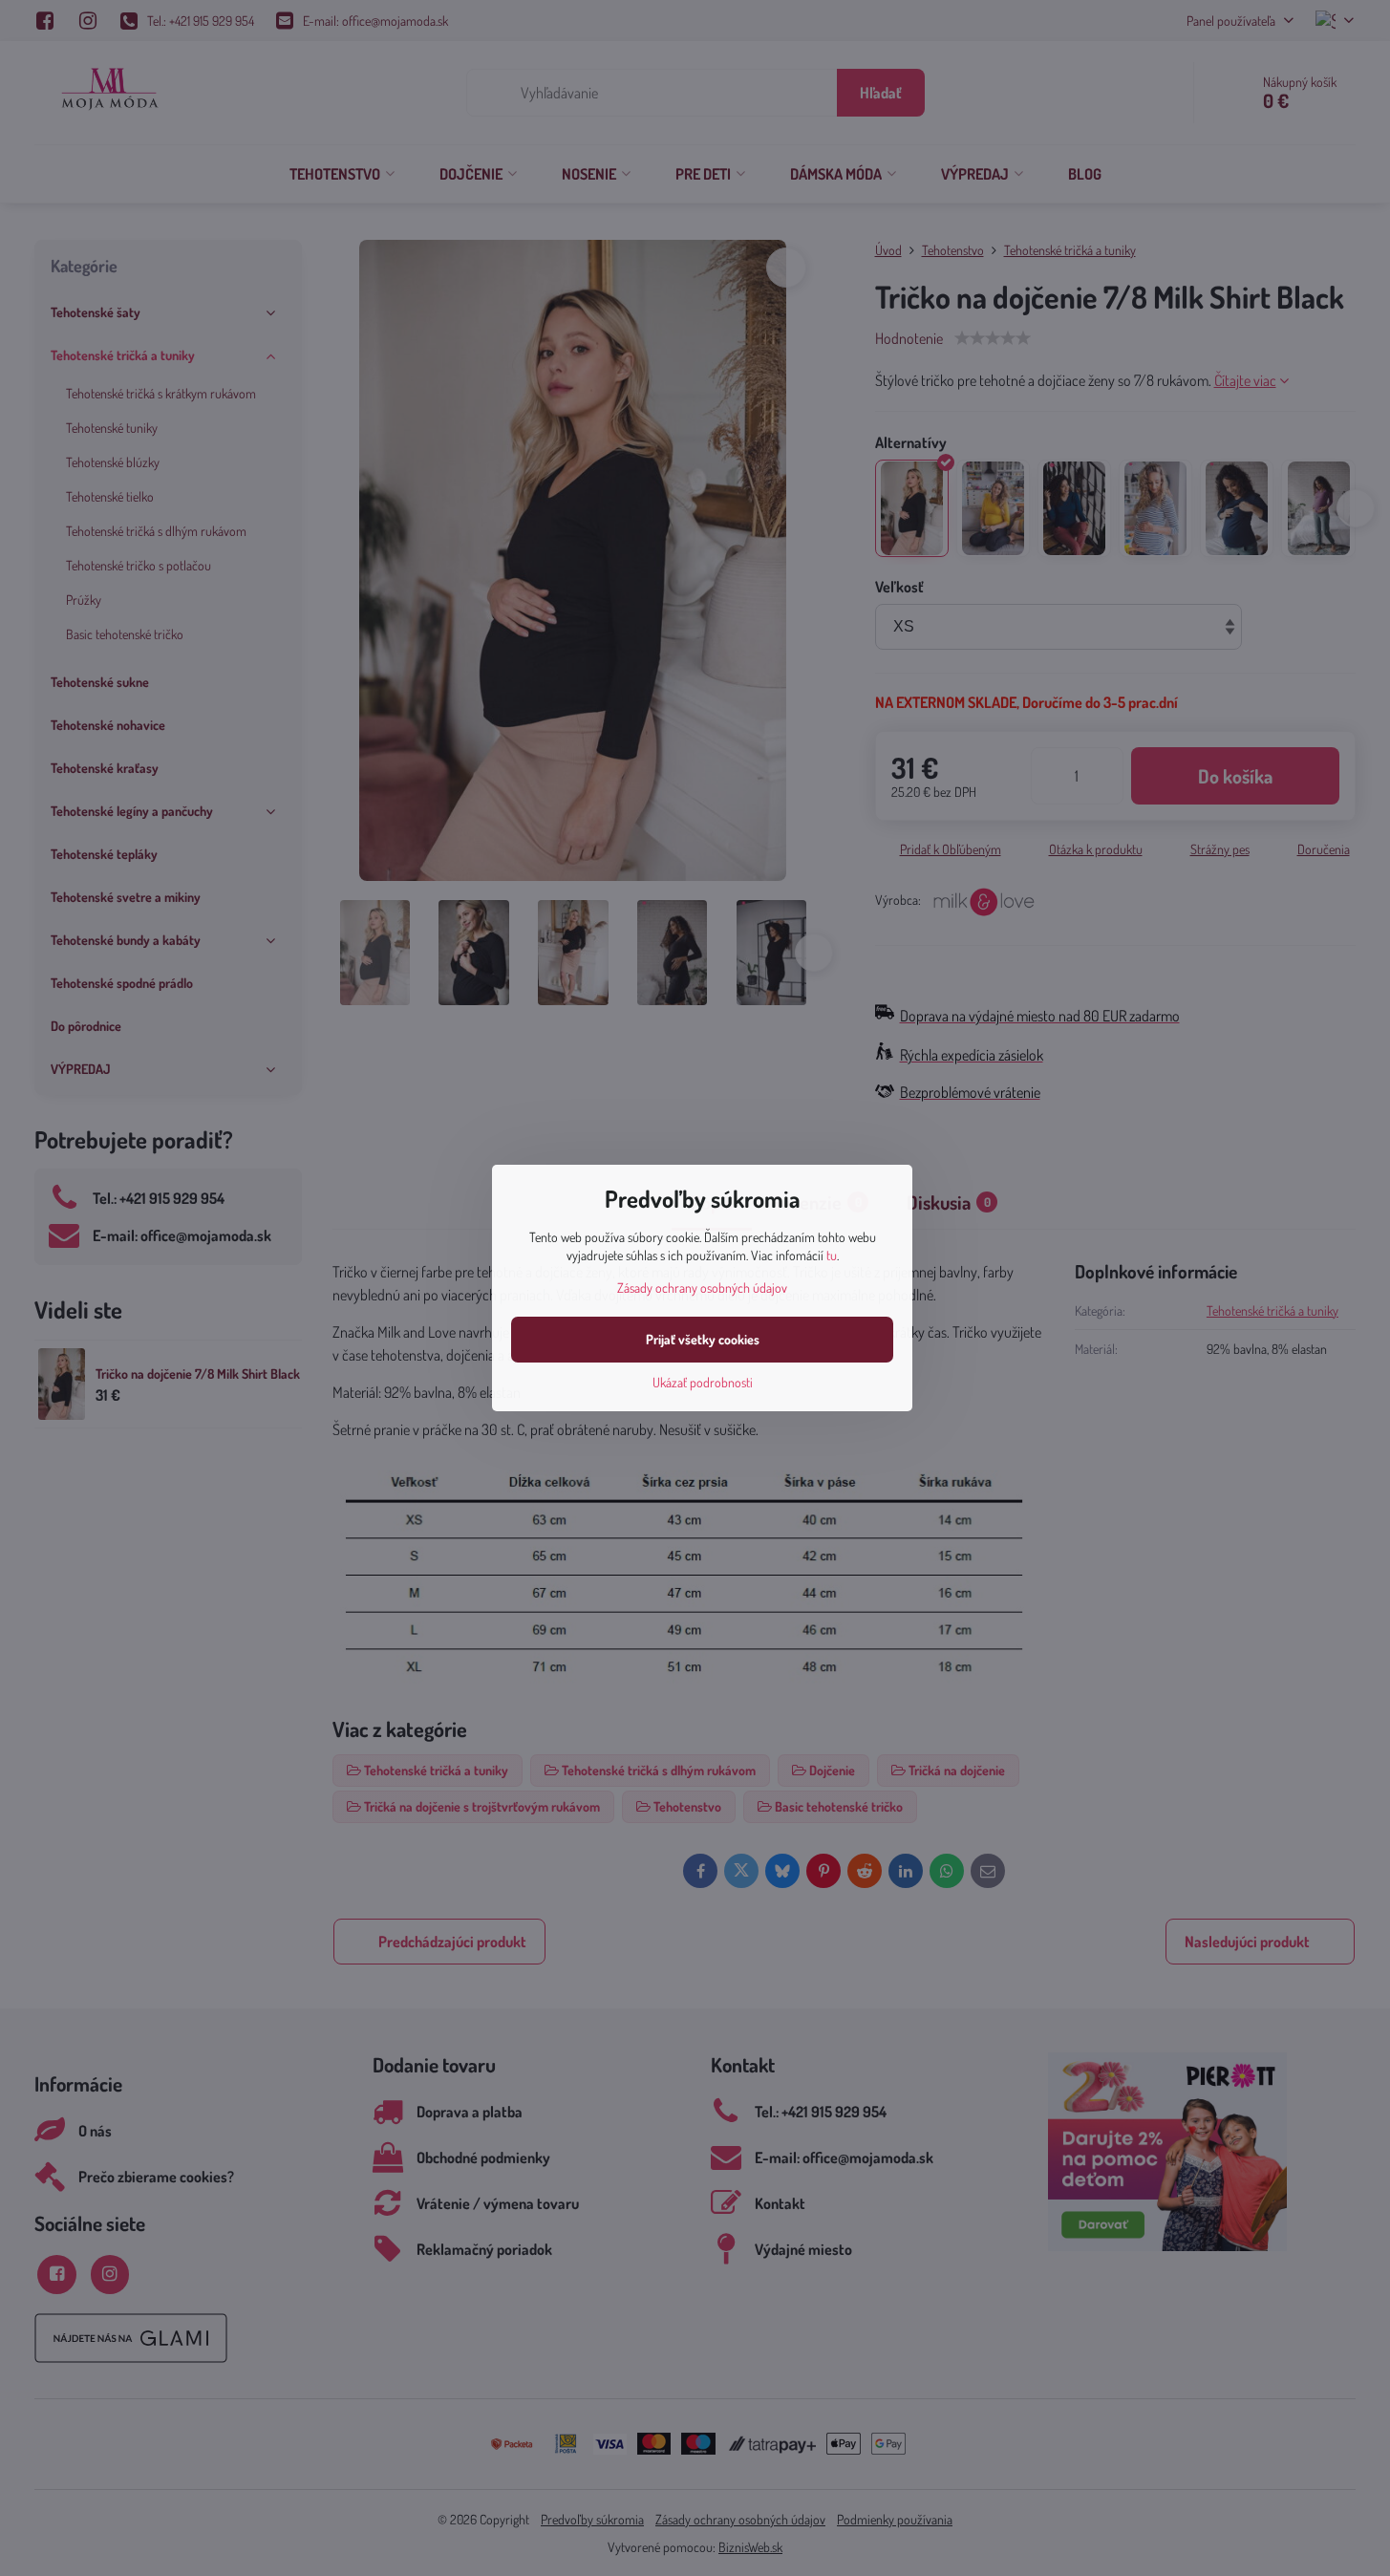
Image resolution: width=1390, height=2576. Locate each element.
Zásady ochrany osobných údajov (702, 1288)
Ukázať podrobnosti (703, 1382)
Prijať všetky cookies (703, 1339)
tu (832, 1255)
